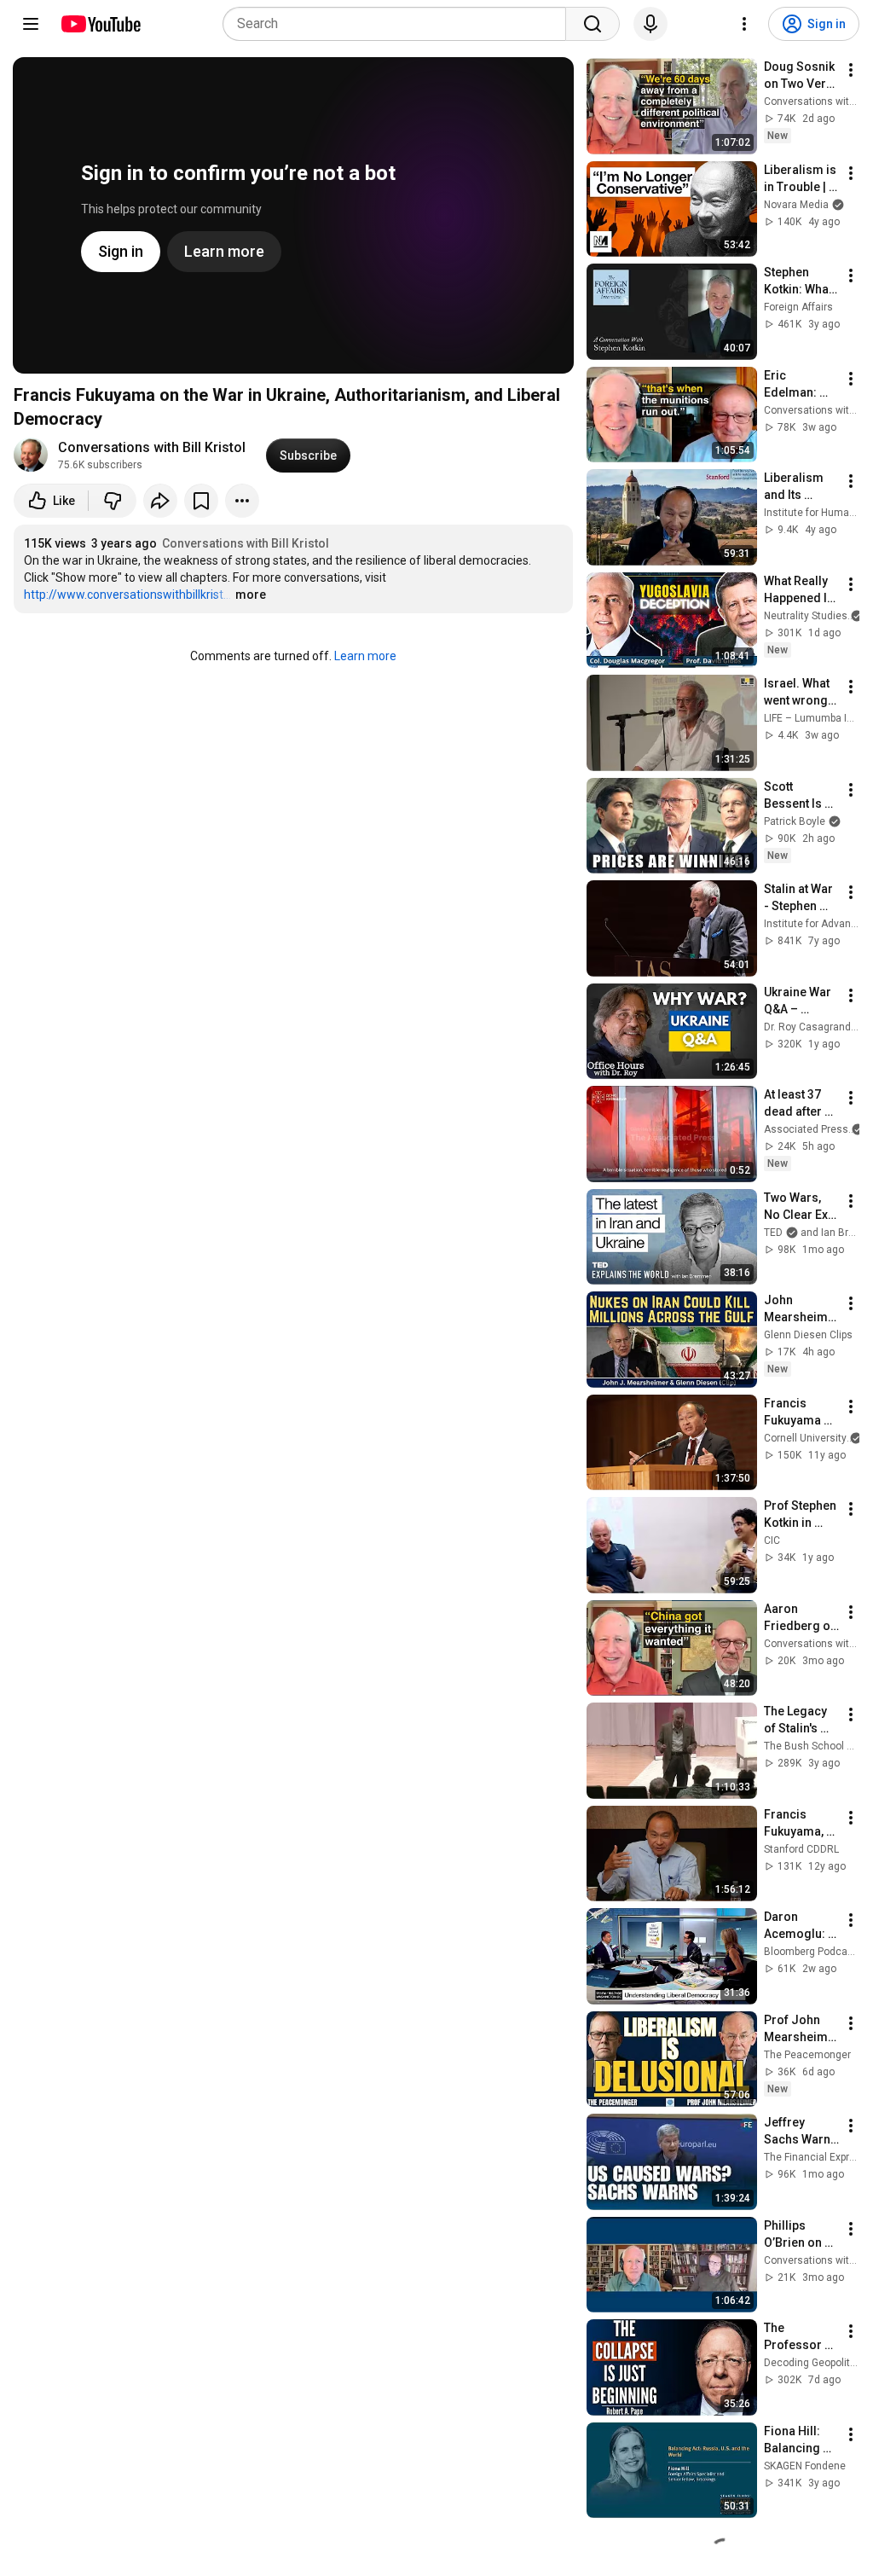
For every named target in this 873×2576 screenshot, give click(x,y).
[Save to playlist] (201, 501)
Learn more (365, 656)
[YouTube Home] (100, 24)
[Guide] (31, 24)
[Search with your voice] (650, 24)
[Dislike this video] (113, 501)
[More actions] (242, 501)
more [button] (251, 595)
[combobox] (399, 24)
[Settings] (744, 24)
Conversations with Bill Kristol (152, 447)
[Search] (593, 24)
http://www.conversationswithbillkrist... (127, 595)
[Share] (160, 501)
